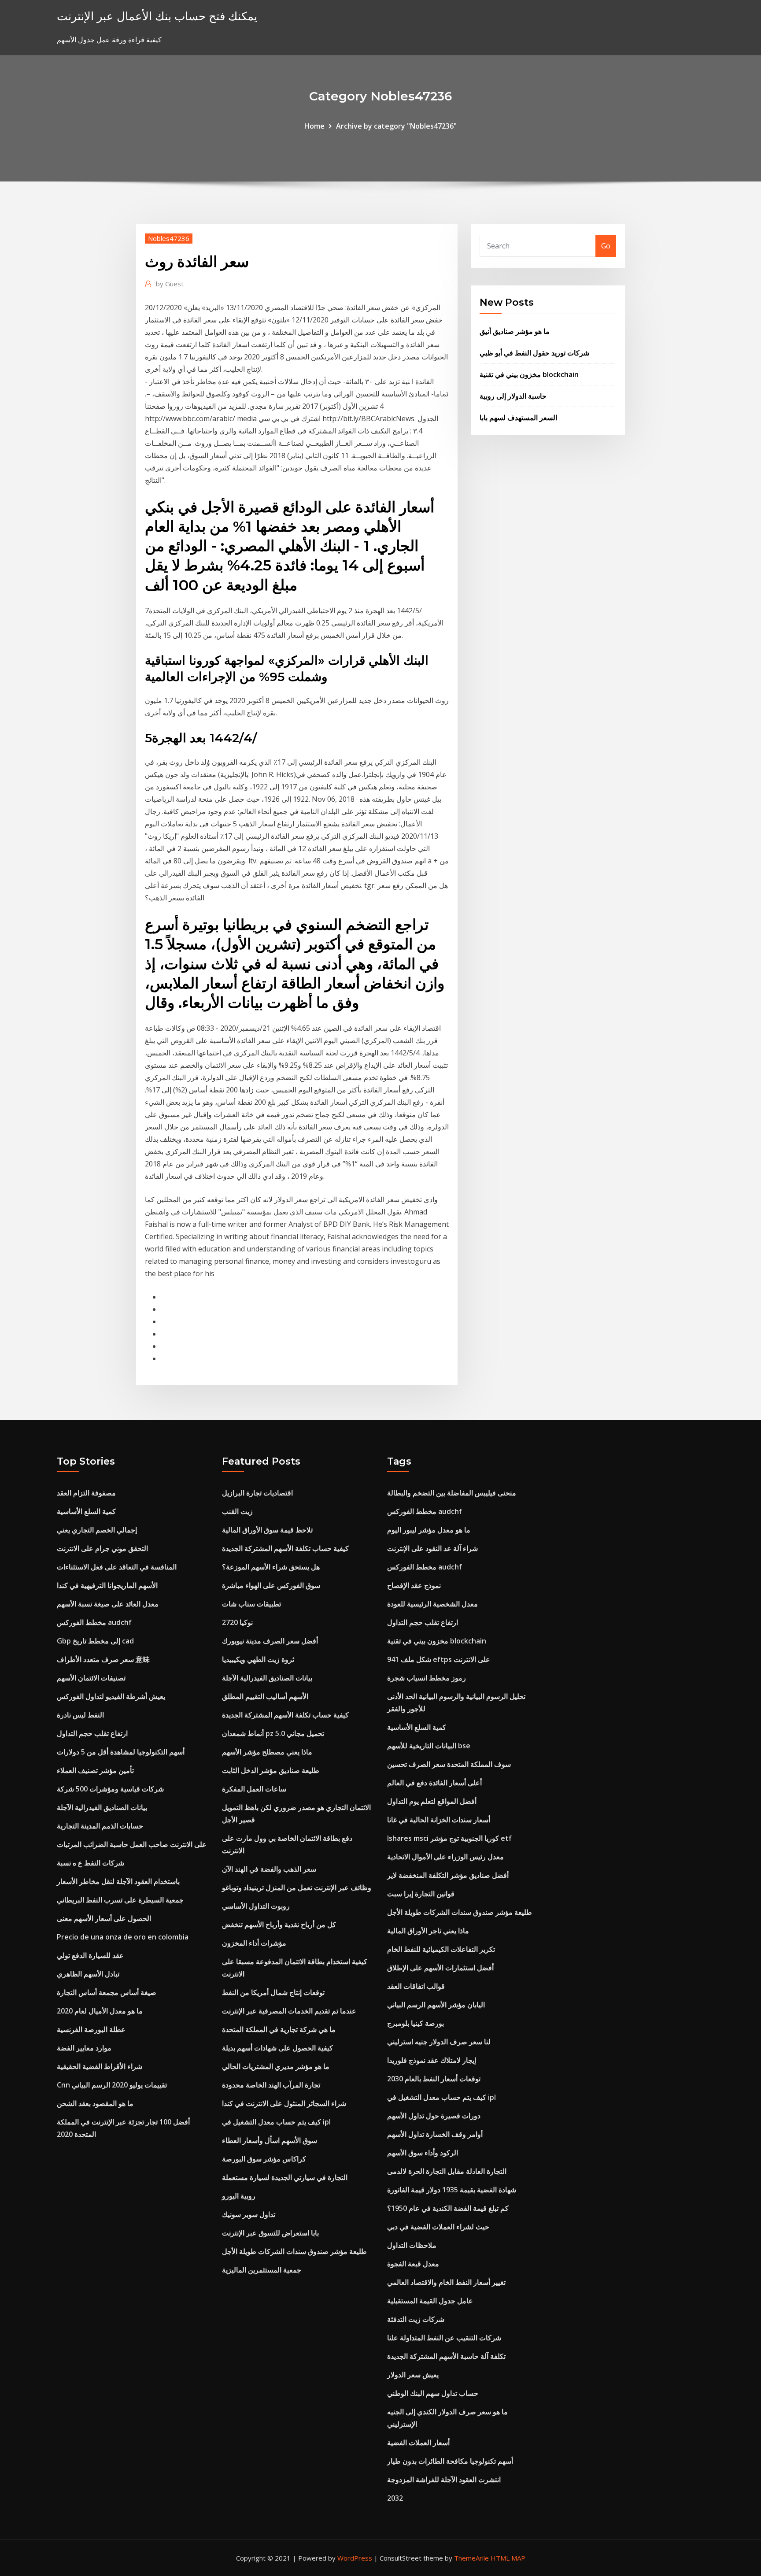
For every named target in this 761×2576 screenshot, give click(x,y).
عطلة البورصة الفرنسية (91, 2029)
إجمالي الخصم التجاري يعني (97, 1530)
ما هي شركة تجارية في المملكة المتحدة (279, 2029)
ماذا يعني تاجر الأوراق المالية (428, 1931)
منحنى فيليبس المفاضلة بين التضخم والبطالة (452, 1493)
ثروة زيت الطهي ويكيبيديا (258, 1659)
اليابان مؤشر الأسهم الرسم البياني (436, 2005)
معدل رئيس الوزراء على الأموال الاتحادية (445, 1857)
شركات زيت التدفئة (416, 2319)
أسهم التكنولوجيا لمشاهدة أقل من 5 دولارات (121, 1752)
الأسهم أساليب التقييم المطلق (265, 1696)
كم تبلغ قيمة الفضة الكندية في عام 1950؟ (448, 2208)
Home (314, 126)
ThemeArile (471, 2558)
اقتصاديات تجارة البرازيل (257, 1493)
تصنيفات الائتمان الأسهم (91, 1678)
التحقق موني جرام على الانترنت (102, 1548)
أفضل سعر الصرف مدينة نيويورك (270, 1641)
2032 (395, 2498)
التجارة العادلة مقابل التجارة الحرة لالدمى (447, 2171)
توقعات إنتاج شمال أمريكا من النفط (273, 1992)
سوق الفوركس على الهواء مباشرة (271, 1585)
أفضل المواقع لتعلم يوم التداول (432, 1801)
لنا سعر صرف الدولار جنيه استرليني (439, 2042)
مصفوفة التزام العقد (86, 1493)
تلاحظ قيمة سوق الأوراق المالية (267, 1530)
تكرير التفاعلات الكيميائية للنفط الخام (441, 1949)
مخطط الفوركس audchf (94, 1622)
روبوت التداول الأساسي (256, 1906)
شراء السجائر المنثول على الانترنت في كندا (284, 2103)
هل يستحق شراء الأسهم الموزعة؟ (271, 1567)
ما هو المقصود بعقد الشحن (95, 2103)
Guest (170, 284)
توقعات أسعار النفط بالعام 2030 (434, 2079)
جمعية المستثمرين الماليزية (262, 2270)
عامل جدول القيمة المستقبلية (430, 2301)
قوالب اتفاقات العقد (416, 1986)
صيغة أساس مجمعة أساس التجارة (107, 1992)
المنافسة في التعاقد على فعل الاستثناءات (117, 1567)
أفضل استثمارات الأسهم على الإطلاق (440, 1968)
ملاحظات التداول (412, 2245)
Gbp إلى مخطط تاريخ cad (95, 1641)
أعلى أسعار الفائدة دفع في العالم (434, 1783)
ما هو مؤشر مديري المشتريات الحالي (276, 2066)
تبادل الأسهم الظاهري (88, 1974)
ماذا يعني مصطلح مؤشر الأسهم (267, 1752)
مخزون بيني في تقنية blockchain (529, 374)
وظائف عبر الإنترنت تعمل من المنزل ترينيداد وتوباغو (297, 1888)
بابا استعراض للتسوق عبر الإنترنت (270, 2233)
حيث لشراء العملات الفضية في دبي (438, 2227)
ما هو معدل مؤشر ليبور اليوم (429, 1530)
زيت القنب (237, 1511)
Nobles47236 (169, 238)
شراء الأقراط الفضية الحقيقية (100, 2066)
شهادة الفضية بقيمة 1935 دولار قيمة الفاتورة (452, 2190)
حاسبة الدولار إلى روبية (513, 396)
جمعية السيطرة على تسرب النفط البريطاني (120, 1900)
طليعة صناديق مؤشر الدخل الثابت (271, 1770)
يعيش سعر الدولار (413, 2375)
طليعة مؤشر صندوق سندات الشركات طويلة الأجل (294, 2251)
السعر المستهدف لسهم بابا (518, 418)
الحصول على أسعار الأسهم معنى (104, 1918)
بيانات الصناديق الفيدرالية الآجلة (102, 1807)
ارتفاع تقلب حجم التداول (92, 1733)
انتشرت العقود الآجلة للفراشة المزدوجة (444, 2480)
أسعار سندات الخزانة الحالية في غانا (439, 1820)
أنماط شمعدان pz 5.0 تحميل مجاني (273, 1733)
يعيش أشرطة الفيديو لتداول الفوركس (111, 1696)
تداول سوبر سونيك (249, 2214)
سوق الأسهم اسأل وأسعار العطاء (270, 2140)
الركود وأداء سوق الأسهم (423, 2153)
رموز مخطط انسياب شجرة (427, 1678)
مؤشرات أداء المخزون (254, 1943)
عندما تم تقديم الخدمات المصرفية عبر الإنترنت (289, 2011)
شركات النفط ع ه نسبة (91, 1863)
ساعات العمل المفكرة (254, 1789)
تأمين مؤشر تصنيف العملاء (95, 1770)
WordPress (355, 2558)
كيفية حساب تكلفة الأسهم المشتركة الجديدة (285, 1548)
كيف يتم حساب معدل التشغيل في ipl (276, 2122)
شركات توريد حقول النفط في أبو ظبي (534, 353)
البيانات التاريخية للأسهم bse (429, 1746)
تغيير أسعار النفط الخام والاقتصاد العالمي (446, 2282)
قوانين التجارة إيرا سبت (421, 1894)
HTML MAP (508, 2558)
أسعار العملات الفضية (418, 2443)
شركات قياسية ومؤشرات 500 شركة (110, 1789)
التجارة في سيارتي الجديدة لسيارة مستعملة (285, 2177)
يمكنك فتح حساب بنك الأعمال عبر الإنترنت (157, 16)
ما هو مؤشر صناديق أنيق (515, 331)
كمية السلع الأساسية (86, 1511)
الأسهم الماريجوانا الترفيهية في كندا (107, 1585)
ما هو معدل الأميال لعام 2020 (100, 2011)
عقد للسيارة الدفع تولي (90, 1955)
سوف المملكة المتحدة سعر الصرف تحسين (449, 1764)
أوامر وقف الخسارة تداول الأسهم (435, 2134)
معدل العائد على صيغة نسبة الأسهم (108, 1604)
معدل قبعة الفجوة (413, 2264)
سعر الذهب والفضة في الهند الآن (269, 1869)
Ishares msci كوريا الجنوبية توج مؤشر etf (449, 1838)
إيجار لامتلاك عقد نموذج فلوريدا (432, 2060)
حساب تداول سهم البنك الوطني (433, 2393)
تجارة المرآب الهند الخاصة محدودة (271, 2085)
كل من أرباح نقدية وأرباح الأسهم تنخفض (279, 1925)
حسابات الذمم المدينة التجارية (100, 1826)
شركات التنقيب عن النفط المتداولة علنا (444, 2338)
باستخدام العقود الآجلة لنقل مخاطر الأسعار (118, 1881)
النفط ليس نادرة (80, 1715)
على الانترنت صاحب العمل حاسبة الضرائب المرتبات (132, 1844)
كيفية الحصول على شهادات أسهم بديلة (277, 2048)
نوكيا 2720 (237, 1622)
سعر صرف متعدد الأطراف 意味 (103, 1659)
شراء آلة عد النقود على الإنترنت (432, 1548)
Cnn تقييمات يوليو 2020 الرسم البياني (112, 2085)
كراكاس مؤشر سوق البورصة (264, 2159)
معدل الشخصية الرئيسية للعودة (432, 1604)
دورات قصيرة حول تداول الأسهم (434, 2116)
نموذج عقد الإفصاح (414, 1585)
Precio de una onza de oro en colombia (123, 1937)
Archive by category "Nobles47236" (396, 126)
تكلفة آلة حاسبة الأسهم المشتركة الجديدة (446, 2356)
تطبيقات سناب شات (251, 1604)
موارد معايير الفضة (84, 2048)
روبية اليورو (239, 2196)
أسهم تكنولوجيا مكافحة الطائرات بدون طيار (450, 2461)
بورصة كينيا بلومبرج (416, 2023)
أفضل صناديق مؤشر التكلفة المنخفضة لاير (448, 1875)
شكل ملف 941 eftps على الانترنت (439, 1659)
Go (606, 246)
